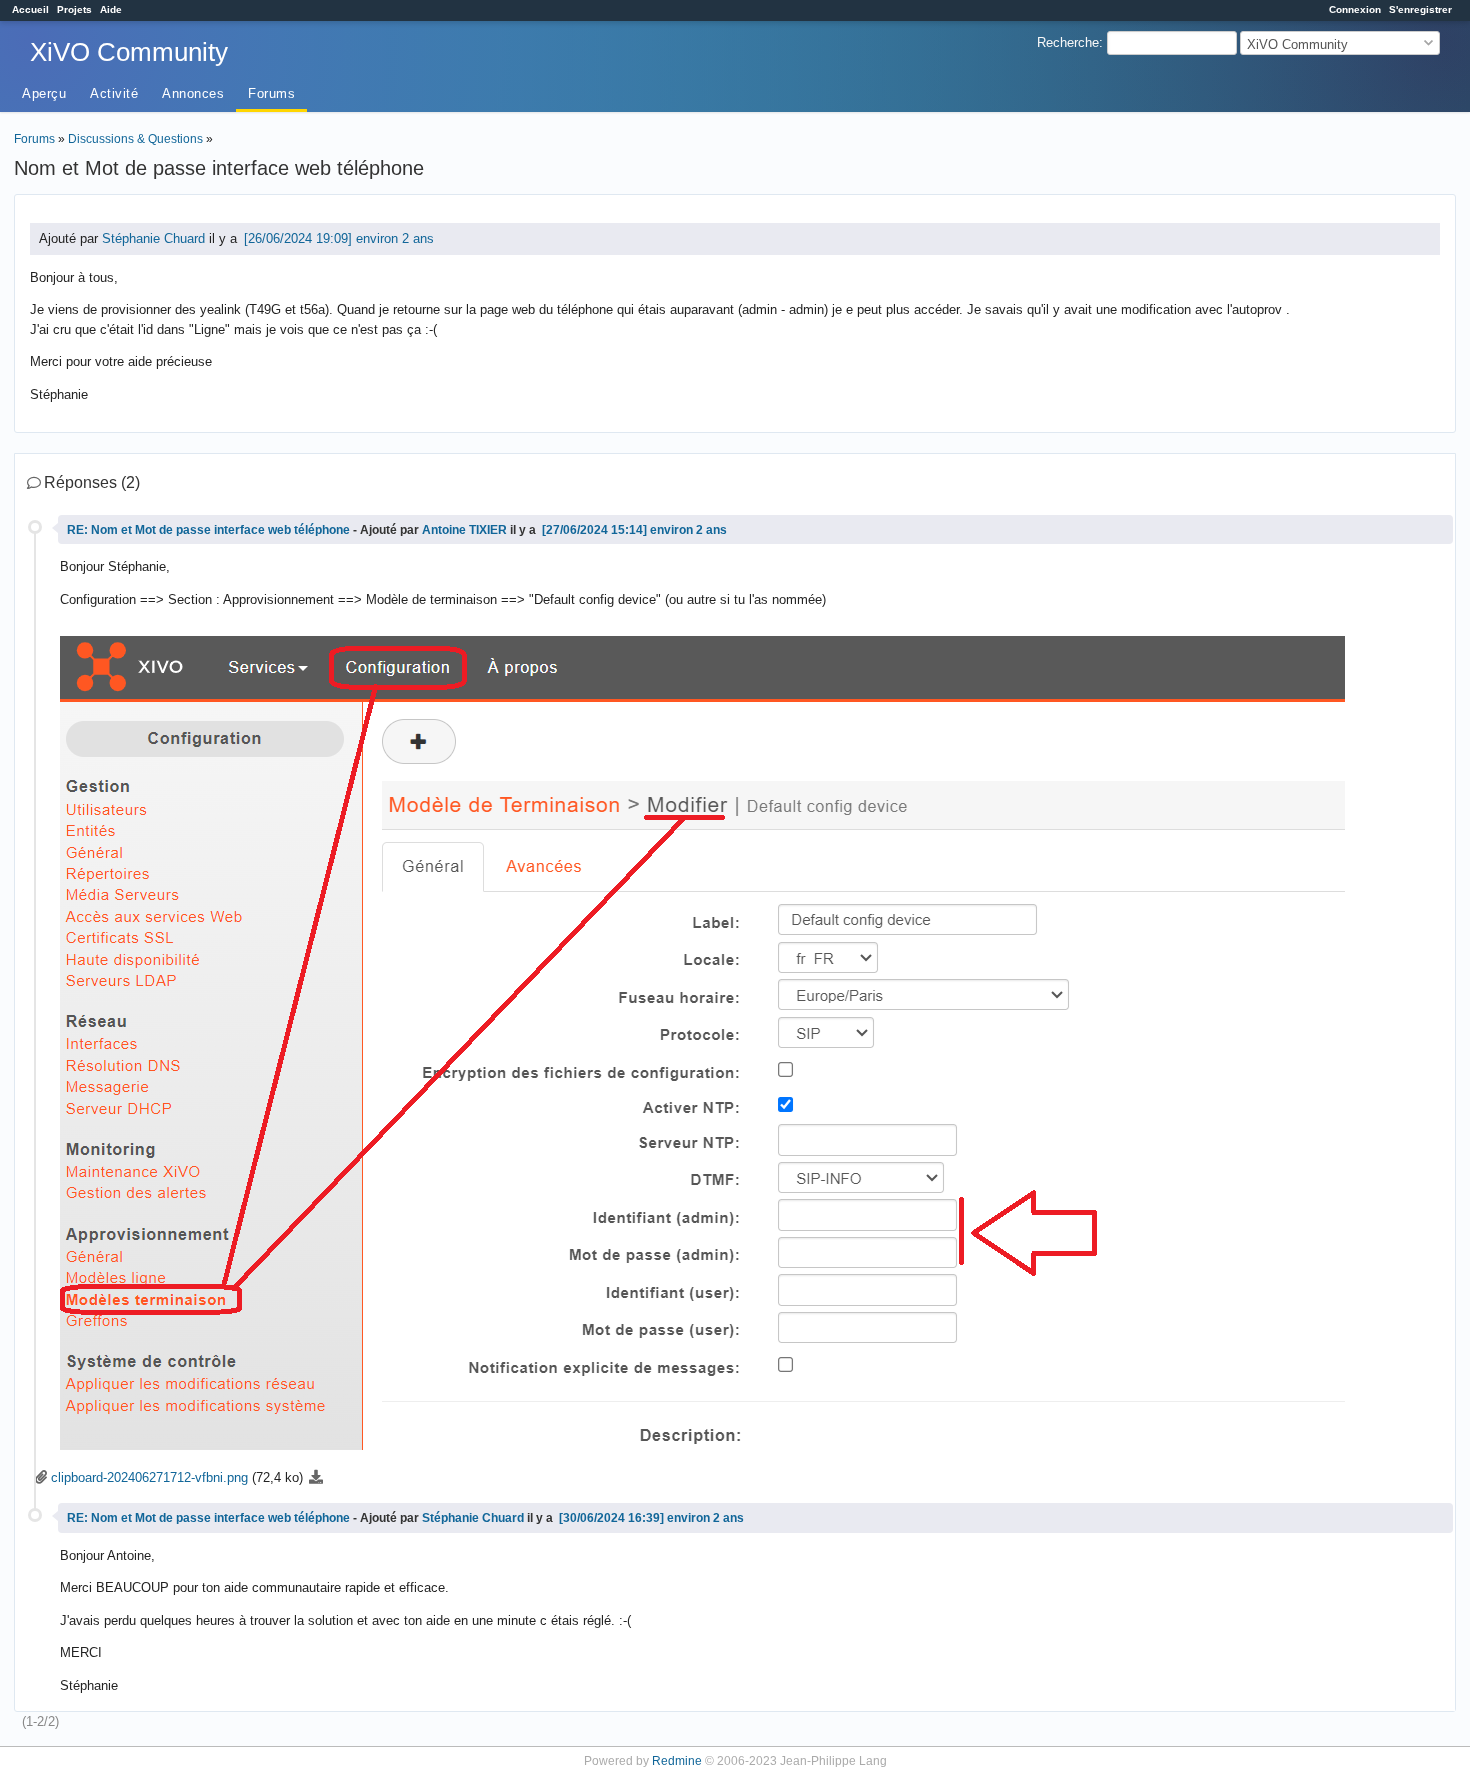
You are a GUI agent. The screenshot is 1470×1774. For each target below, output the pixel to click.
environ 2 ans (395, 238)
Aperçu (44, 93)
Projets (74, 9)
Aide (111, 9)
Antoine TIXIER (464, 529)
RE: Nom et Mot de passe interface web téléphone (210, 529)
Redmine (677, 1760)
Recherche (1068, 42)
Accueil (30, 9)
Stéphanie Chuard (153, 238)
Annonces (193, 93)
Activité (114, 93)
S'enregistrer (1420, 9)
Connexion (1355, 9)
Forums (271, 93)
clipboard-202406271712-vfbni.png (149, 1477)
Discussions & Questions (135, 138)
